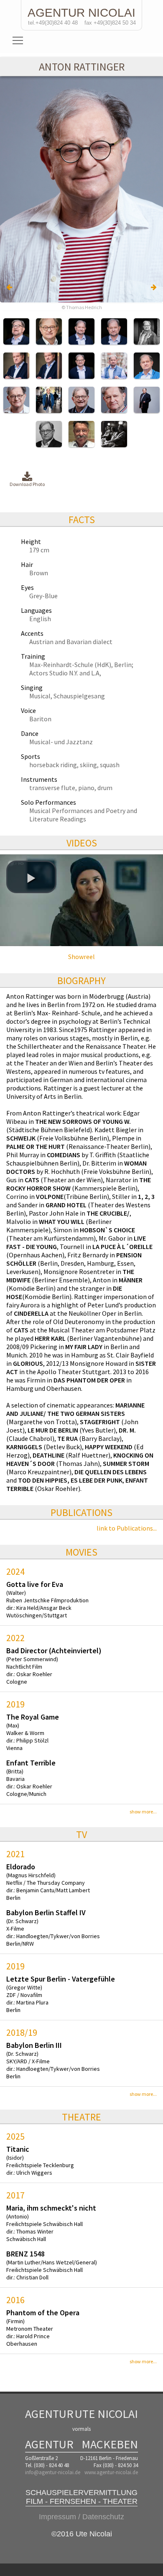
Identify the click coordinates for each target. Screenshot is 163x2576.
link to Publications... (127, 1528)
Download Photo (27, 484)
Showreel (81, 957)
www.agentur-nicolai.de (111, 2472)
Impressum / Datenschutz (81, 2517)
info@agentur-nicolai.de (53, 2472)
